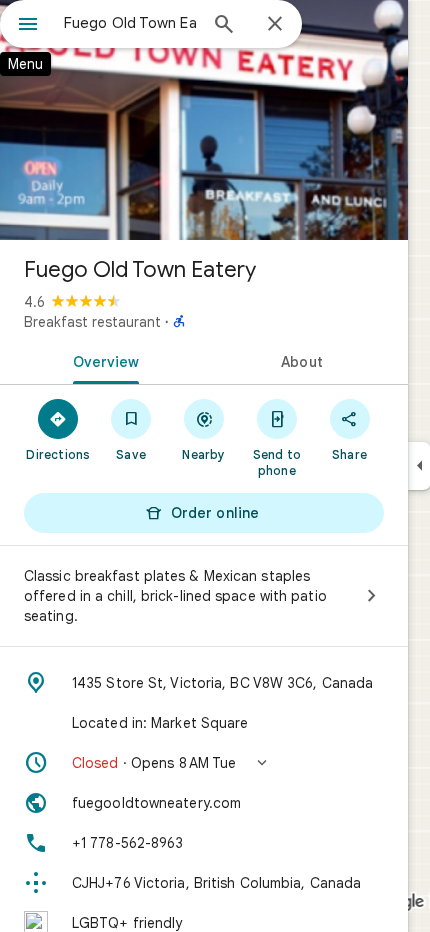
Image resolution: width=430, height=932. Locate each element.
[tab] (102, 360)
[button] (204, 763)
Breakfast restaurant (92, 322)
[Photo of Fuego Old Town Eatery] (204, 120)
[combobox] (130, 23)
